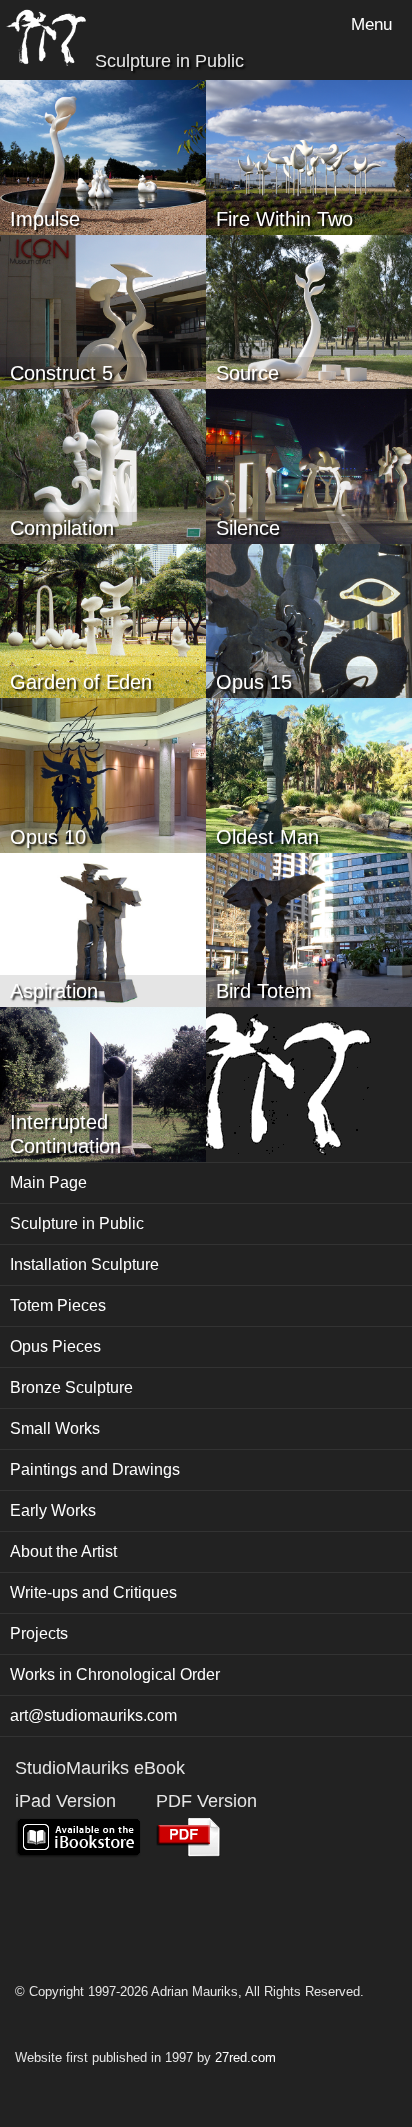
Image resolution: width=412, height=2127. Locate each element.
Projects (39, 1633)
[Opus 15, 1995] (309, 619)
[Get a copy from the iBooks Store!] (78, 1837)
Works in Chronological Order (115, 1674)
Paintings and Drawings (95, 1469)
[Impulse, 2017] (103, 155)
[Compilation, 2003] (103, 464)
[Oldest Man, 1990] (309, 773)
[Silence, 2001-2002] (309, 464)
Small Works (55, 1428)
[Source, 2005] (309, 310)
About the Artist (63, 1551)
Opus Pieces (55, 1346)
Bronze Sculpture (71, 1387)
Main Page (48, 1182)
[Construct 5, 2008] (103, 310)
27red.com (245, 2057)
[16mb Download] (188, 1837)
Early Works (53, 1510)
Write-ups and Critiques (93, 1592)
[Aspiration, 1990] (103, 928)
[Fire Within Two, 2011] (309, 155)
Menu (371, 24)
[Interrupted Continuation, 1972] (103, 1082)
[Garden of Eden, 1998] (103, 619)
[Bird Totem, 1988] (309, 928)
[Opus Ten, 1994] (103, 773)
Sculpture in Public (77, 1223)
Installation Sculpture (84, 1264)
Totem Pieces (58, 1305)
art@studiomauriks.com (93, 1715)
